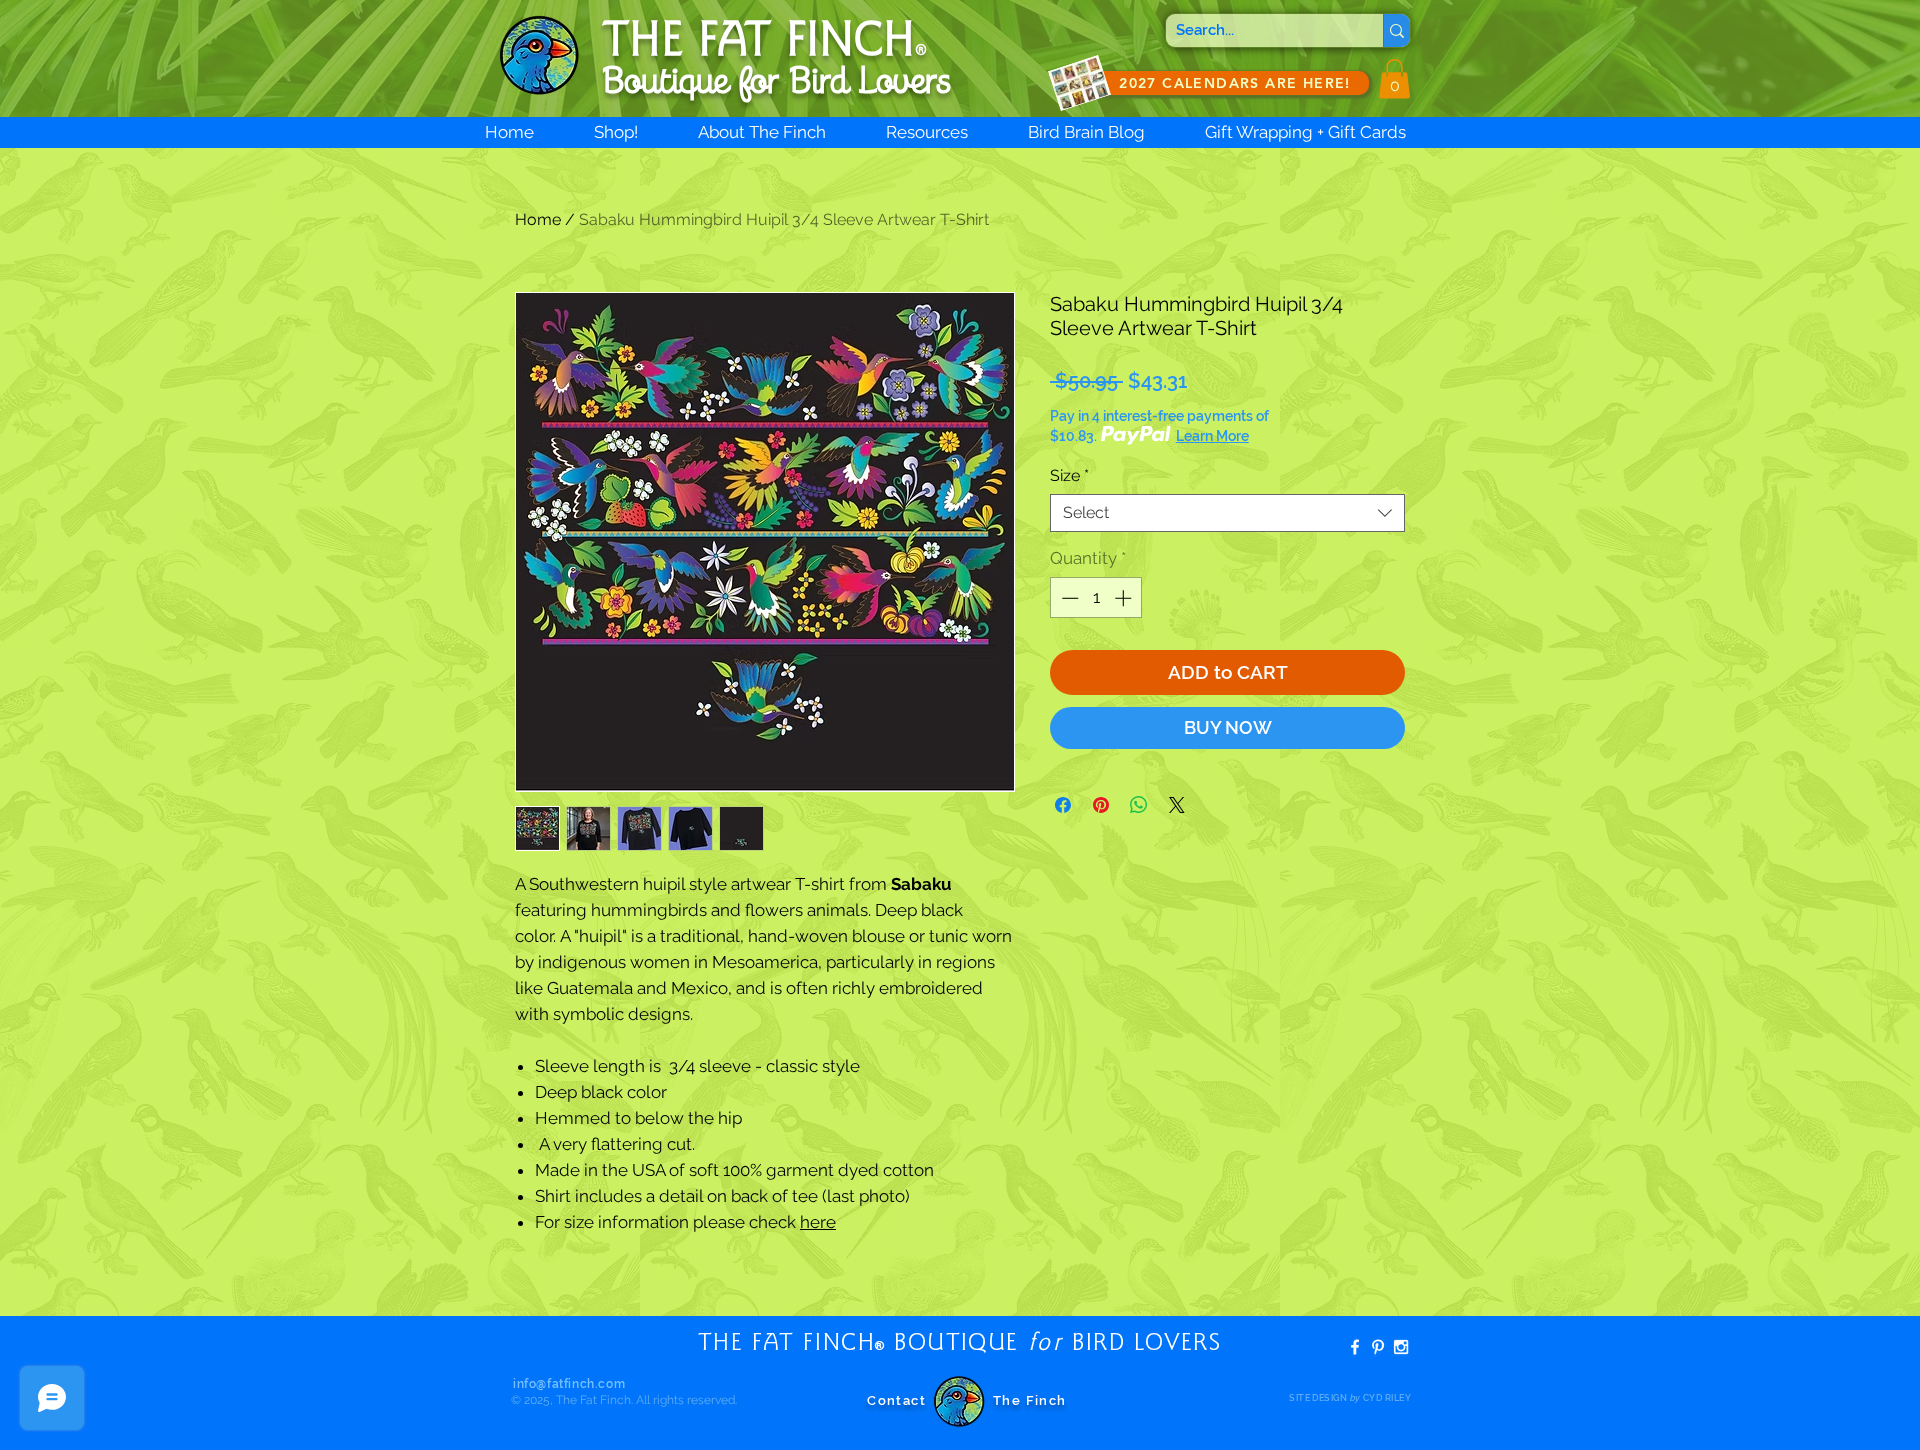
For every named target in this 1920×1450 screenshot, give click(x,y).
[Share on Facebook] (1063, 805)
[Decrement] (1068, 598)
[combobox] (1227, 513)
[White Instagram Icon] (1401, 1347)
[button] (1394, 78)
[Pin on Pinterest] (1101, 805)
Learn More (1212, 436)
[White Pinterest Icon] (1378, 1347)
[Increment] (1125, 598)
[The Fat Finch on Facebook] (1355, 1347)
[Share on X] (1177, 805)
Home (538, 219)
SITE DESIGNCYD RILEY (1350, 1398)
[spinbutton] (1096, 598)
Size (1069, 475)
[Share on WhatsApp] (1139, 805)
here (818, 1222)
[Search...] (1396, 30)
